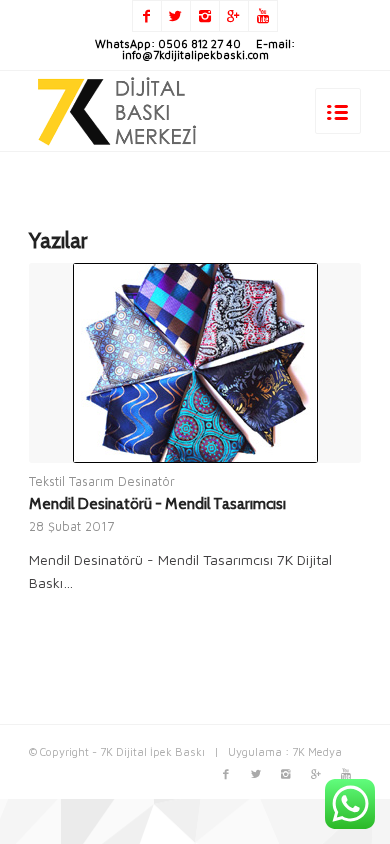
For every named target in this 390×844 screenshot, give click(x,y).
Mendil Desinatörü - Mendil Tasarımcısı (157, 503)
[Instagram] (205, 16)
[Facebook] (147, 16)
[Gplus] (234, 16)
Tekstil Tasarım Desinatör (102, 481)
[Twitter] (176, 16)
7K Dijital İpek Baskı (152, 751)
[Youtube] (263, 16)
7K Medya (317, 751)
